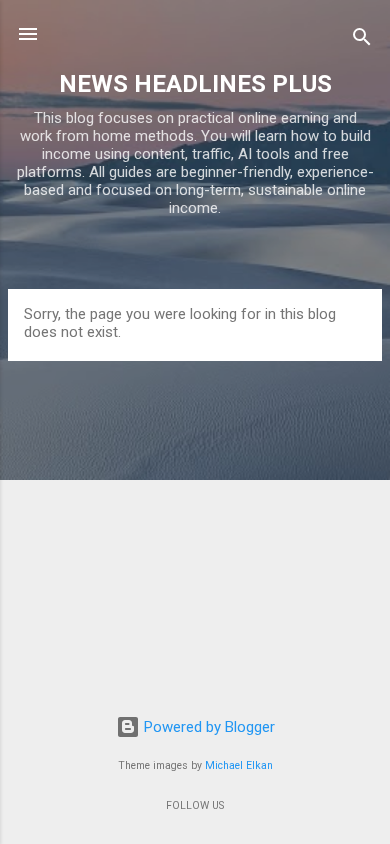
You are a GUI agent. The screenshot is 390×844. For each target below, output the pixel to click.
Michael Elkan (239, 765)
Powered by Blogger (207, 727)
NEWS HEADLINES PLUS (195, 84)
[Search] (362, 40)
